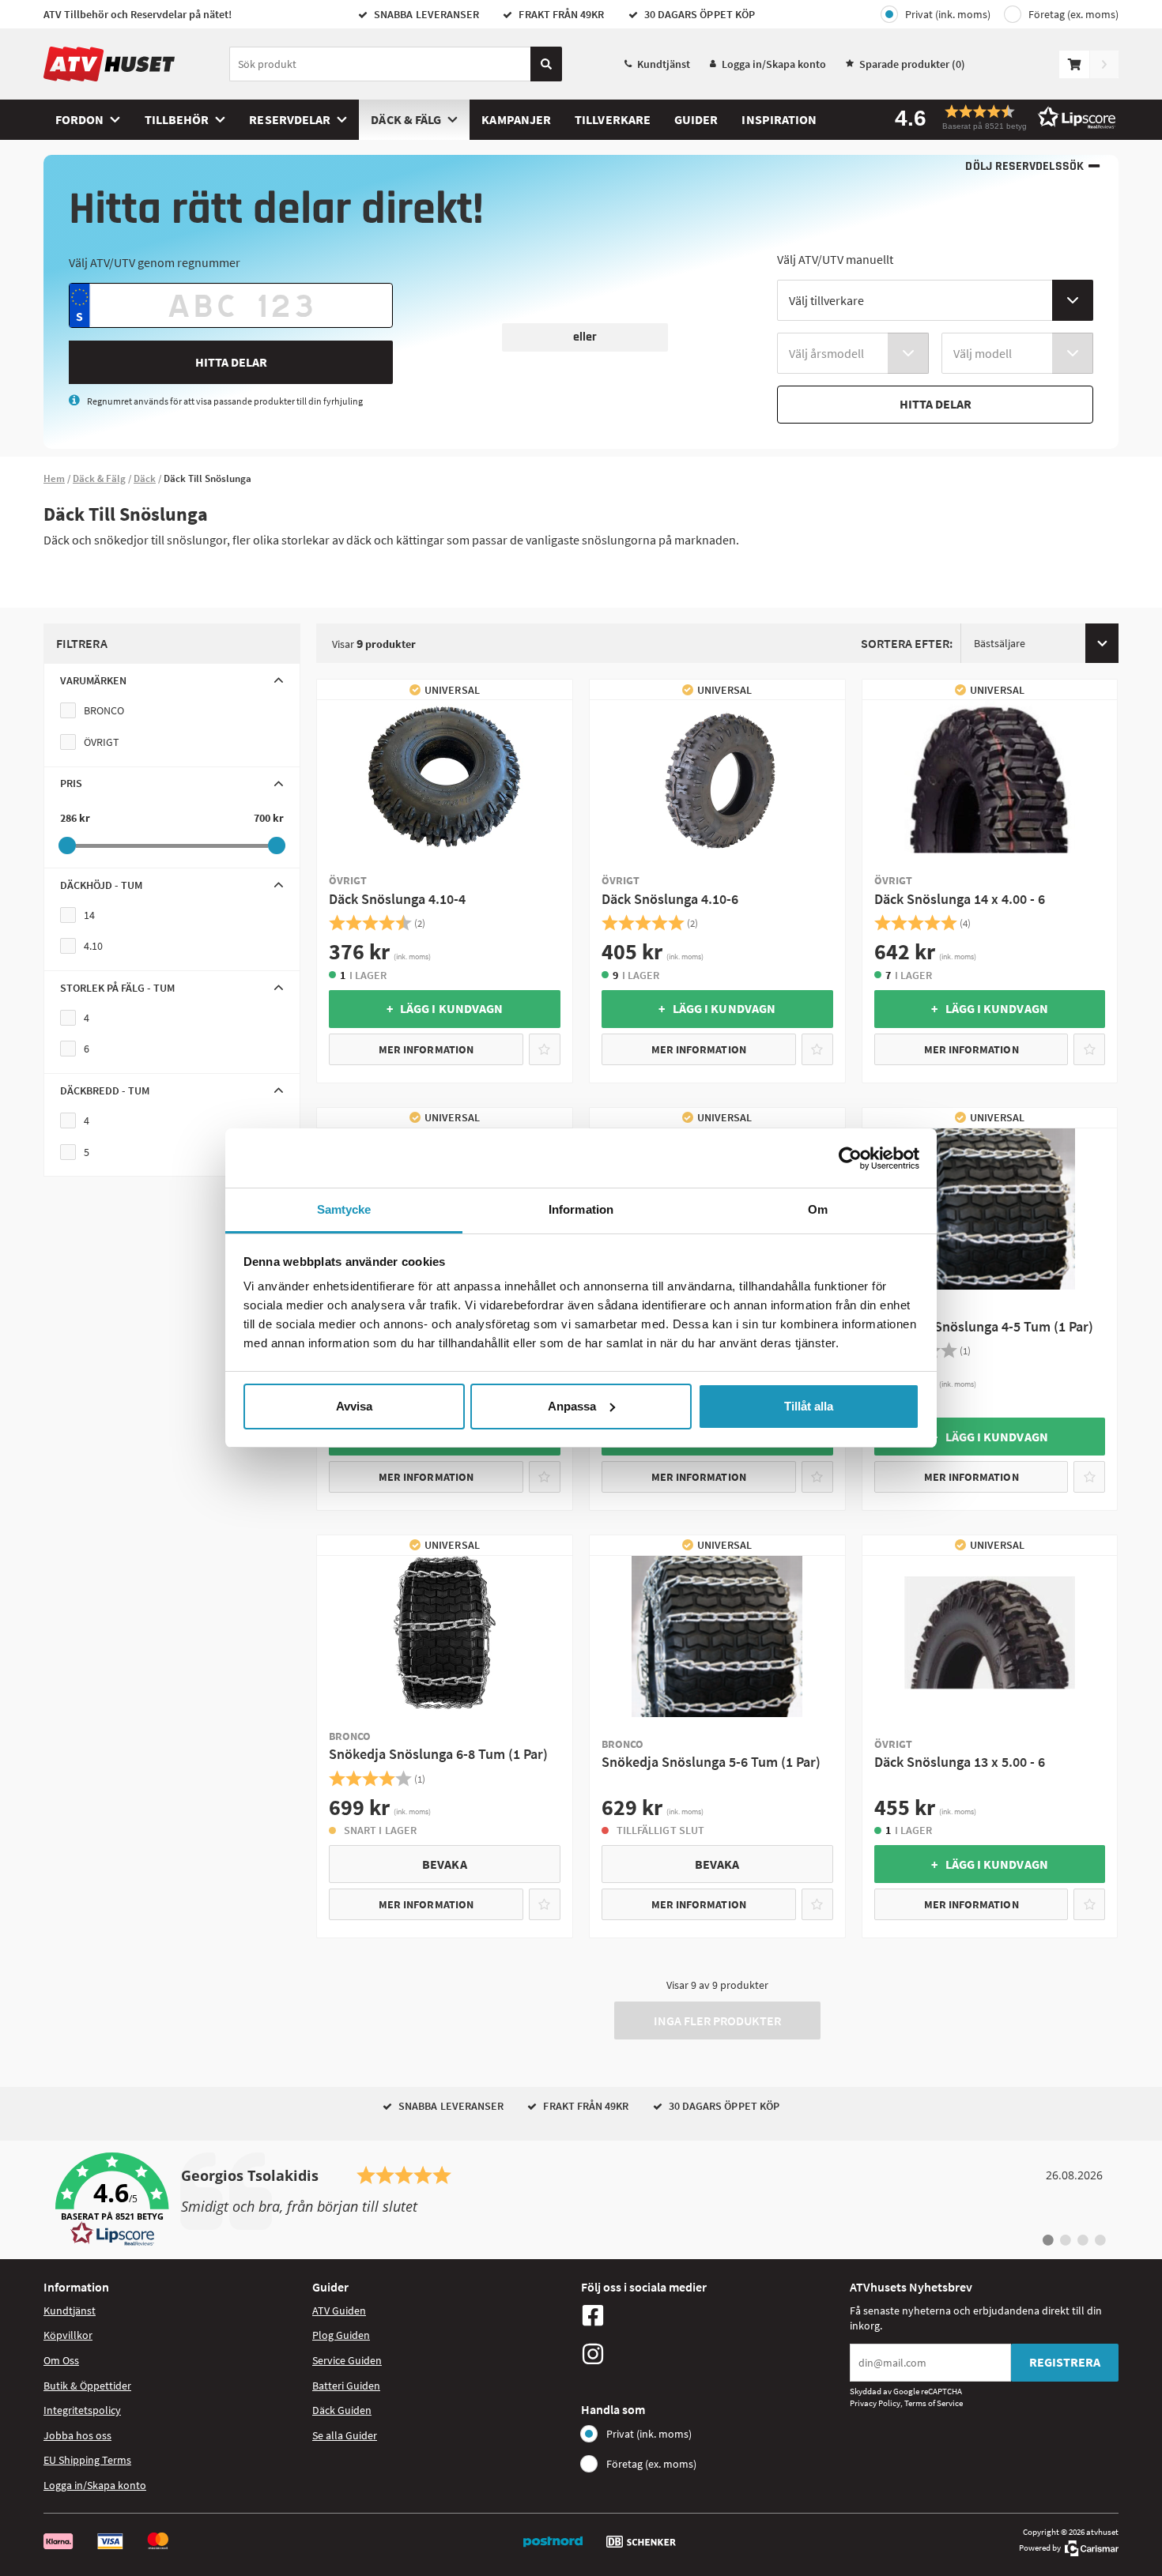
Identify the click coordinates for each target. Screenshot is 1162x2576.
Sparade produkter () (912, 64)
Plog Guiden (341, 2335)
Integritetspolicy (82, 2410)
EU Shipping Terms (87, 2460)
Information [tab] (581, 1209)
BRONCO (104, 710)
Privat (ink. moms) (948, 14)
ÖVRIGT (102, 742)
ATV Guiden (339, 2310)
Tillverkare (613, 119)
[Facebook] (711, 2315)
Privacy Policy (875, 2403)
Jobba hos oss (77, 2435)
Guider (696, 119)
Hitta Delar (231, 362)
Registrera (1065, 2362)
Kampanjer (516, 119)
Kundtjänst (664, 64)
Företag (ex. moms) (1073, 14)
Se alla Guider (345, 2435)
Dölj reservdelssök (1024, 166)
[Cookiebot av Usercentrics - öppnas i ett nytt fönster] (850, 1158)
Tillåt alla (809, 1406)
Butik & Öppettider (87, 2386)
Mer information (426, 1049)
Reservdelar (290, 119)
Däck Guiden (342, 2410)
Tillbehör (177, 119)
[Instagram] (711, 2354)
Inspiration (779, 119)
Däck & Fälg (406, 119)
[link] (581, 2200)
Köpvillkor (68, 2335)
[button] (1000, 117)
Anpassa (572, 1406)
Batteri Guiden (346, 2386)
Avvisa (354, 1406)
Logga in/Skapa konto (774, 64)
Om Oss (61, 2360)
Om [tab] (818, 1209)
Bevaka (444, 1864)
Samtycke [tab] (344, 1209)
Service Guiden (347, 2360)
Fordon (79, 119)
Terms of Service (934, 2403)
